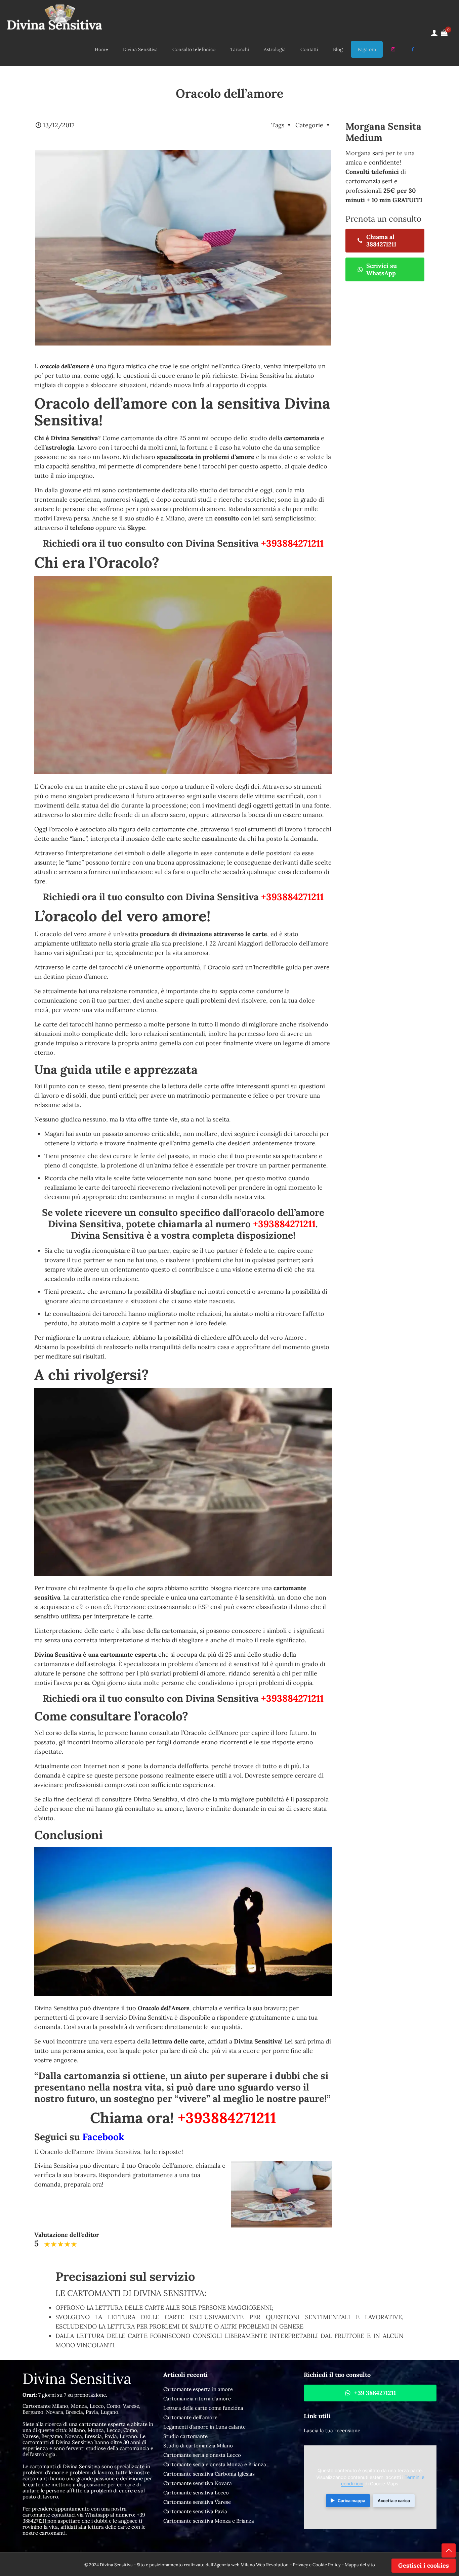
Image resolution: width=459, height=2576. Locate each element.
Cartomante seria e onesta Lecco (202, 2455)
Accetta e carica (394, 2501)
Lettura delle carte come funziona (203, 2408)
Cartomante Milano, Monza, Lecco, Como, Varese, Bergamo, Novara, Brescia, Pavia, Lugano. (81, 2409)
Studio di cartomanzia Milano (198, 2446)
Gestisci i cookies (424, 2565)
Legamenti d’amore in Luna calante (204, 2427)
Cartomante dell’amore (190, 2417)
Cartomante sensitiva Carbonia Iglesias (209, 2474)
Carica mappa (351, 2501)
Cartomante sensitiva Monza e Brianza (209, 2521)
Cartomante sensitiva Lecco (196, 2493)
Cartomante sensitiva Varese (197, 2502)
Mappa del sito (360, 2565)
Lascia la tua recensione (332, 2430)
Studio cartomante (185, 2436)
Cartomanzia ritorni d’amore (197, 2399)
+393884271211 (292, 543)
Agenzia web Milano (235, 2565)
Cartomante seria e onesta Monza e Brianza (215, 2464)
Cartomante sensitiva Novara (198, 2483)
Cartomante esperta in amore (198, 2389)
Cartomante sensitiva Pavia (195, 2511)
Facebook (103, 2137)
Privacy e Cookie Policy (317, 2565)
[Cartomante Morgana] (54, 16)
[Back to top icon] (449, 2550)
